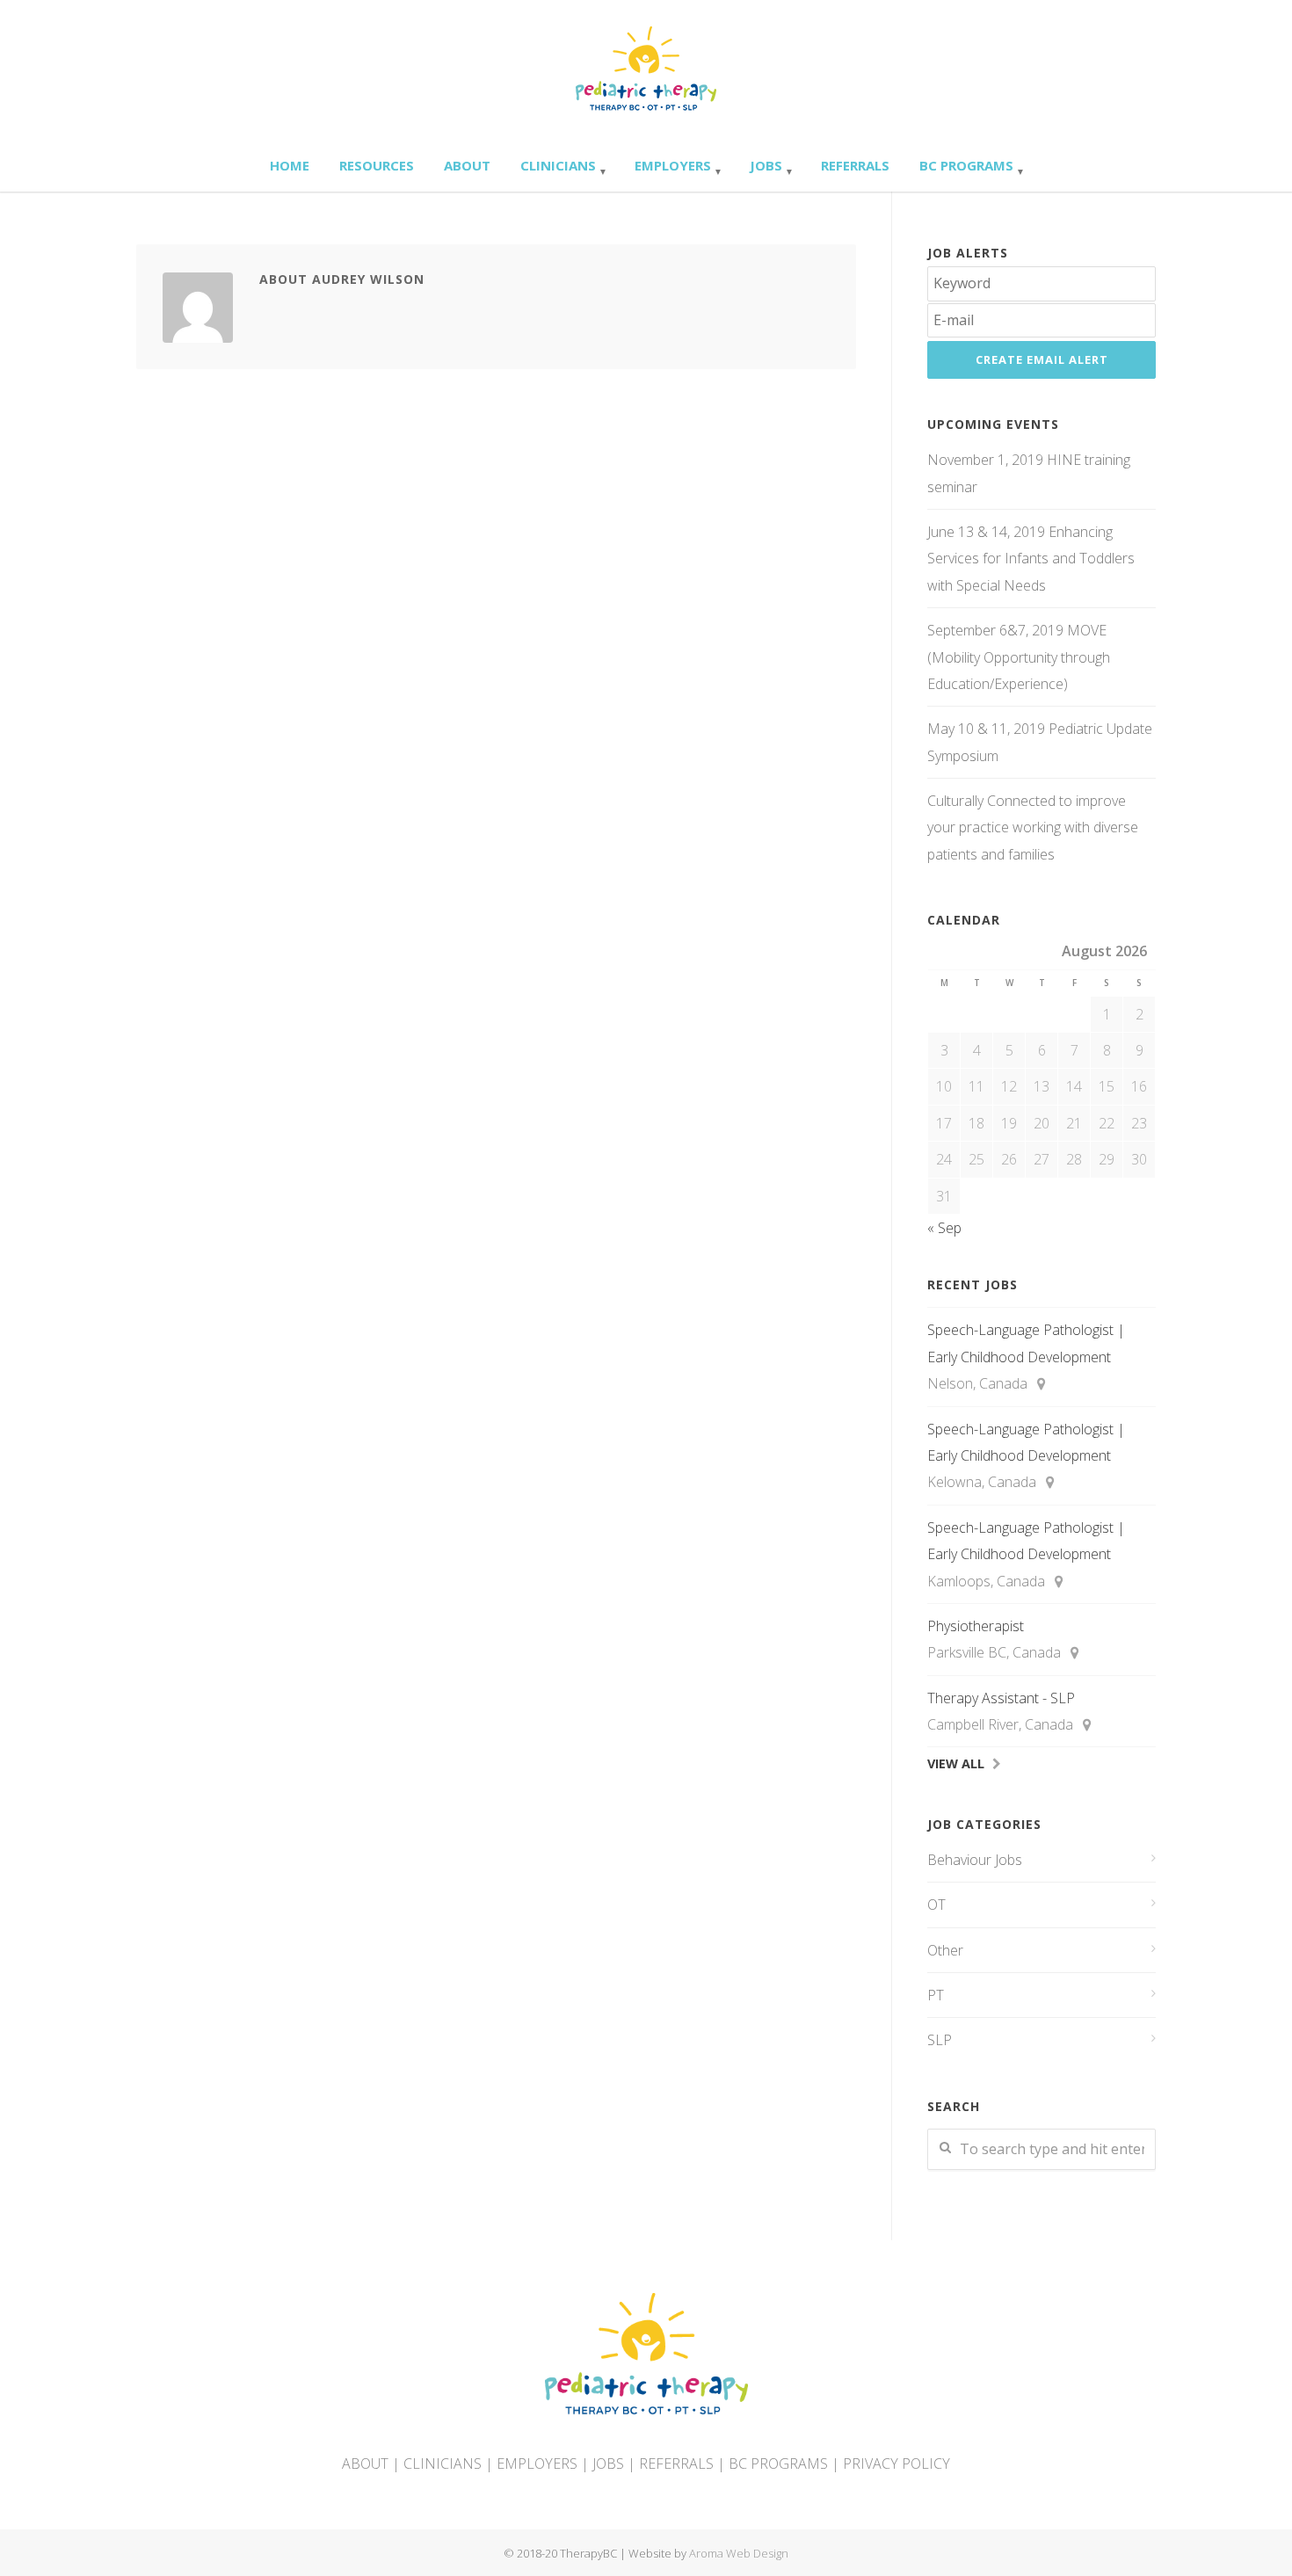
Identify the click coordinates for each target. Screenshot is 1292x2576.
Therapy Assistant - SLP (1001, 1698)
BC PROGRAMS (778, 2464)
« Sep (944, 1228)
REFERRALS (676, 2464)
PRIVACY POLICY (896, 2464)
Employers (673, 165)
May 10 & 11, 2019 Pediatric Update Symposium (1040, 742)
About (467, 165)
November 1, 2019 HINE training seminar (1029, 473)
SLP (940, 2040)
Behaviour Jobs (975, 1860)
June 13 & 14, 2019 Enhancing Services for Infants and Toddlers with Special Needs (1031, 559)
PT (936, 1995)
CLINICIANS (443, 2464)
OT (936, 1905)
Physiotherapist (976, 1626)
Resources (377, 165)
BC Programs (966, 165)
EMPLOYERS (537, 2464)
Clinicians (558, 165)
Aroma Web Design (739, 2553)
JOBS (608, 2464)
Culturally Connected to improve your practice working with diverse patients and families (1033, 827)
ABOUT (365, 2464)
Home (290, 165)
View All (956, 1763)
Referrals (855, 165)
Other (945, 1950)
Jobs (766, 165)
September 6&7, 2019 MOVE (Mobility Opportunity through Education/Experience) (1019, 657)
